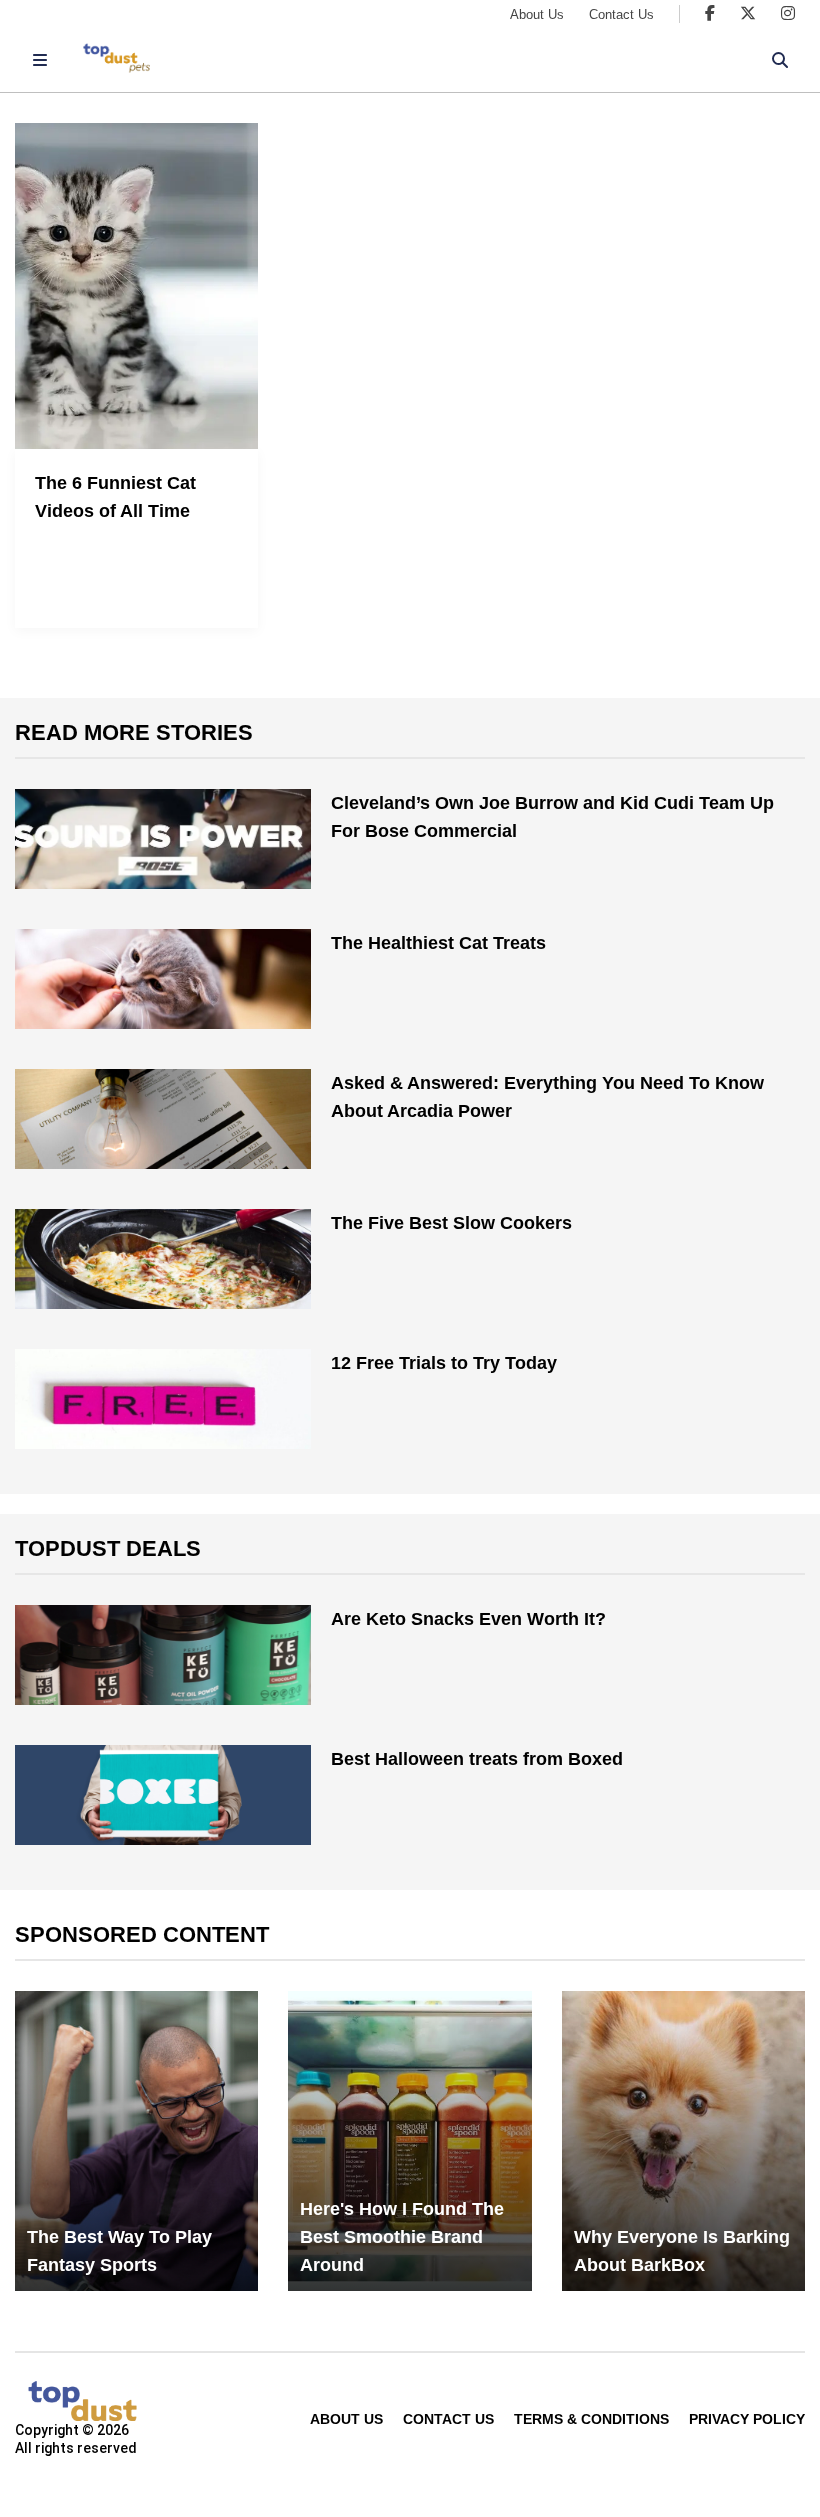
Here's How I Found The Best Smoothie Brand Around (402, 2237)
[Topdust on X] (748, 13)
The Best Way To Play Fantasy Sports (119, 2251)
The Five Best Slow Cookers (451, 1223)
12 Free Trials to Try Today (444, 1363)
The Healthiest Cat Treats (438, 943)
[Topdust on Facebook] (710, 13)
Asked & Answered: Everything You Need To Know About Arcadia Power (547, 1097)
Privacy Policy (747, 2419)
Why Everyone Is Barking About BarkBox (682, 2251)
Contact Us (621, 14)
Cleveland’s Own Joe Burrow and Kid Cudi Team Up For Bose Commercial (552, 817)
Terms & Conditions (591, 2419)
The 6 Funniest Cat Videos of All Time (115, 497)
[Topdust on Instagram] (788, 13)
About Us (537, 14)
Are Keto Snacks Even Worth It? (468, 1619)
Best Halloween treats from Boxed (477, 1759)
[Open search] (780, 60)
